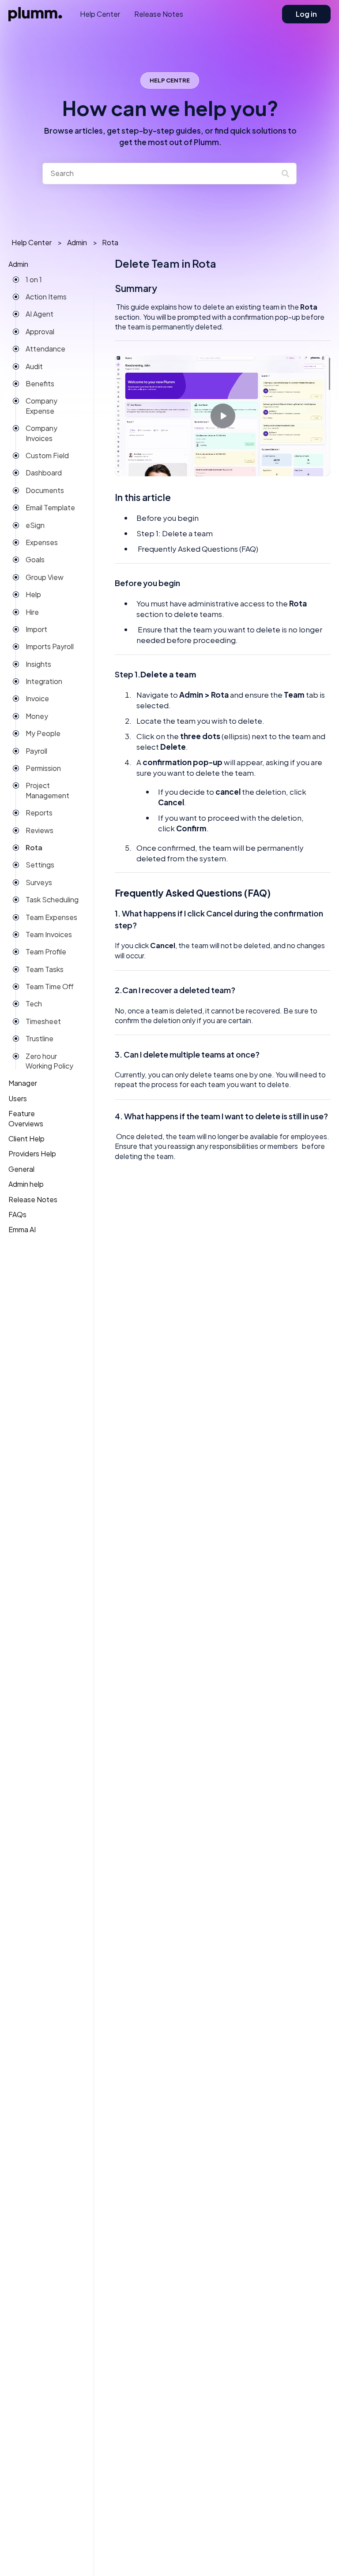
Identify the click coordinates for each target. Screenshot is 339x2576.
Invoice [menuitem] (37, 698)
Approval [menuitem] (40, 331)
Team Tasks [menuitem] (45, 969)
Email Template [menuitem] (50, 507)
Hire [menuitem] (32, 612)
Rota (110, 242)
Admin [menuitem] (18, 264)
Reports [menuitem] (39, 813)
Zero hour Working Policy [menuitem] (49, 1061)
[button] (73, 267)
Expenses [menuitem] (42, 542)
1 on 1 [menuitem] (34, 279)
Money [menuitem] (37, 716)
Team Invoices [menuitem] (49, 934)
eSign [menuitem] (35, 525)
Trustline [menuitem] (40, 1038)
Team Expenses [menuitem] (51, 917)
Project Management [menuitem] (47, 790)
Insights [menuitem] (38, 664)
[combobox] (161, 173)
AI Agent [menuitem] (40, 314)
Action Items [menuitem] (46, 297)
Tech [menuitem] (34, 1004)
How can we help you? (170, 121)
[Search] (288, 173)
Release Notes (159, 14)
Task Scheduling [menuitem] (52, 899)
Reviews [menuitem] (40, 830)
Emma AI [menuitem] (22, 1229)
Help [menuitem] (33, 594)
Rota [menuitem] (34, 847)
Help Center (100, 14)
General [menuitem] (21, 1169)
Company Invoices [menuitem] (41, 433)
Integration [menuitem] (44, 681)
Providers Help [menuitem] (32, 1153)
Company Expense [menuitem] (41, 406)
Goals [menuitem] (35, 559)
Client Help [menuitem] (26, 1138)
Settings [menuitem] (40, 865)
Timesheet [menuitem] (43, 1021)
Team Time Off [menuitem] (50, 986)
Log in (306, 14)
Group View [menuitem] (45, 577)
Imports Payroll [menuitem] (50, 646)
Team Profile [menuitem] (46, 952)
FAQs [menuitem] (17, 1214)
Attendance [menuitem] (45, 349)
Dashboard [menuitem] (44, 473)
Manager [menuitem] (23, 1083)
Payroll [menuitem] (36, 751)
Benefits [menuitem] (40, 383)
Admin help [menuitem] (26, 1184)
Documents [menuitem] (45, 490)
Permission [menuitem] (43, 768)
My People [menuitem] (43, 733)
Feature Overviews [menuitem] (26, 1118)
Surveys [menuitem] (39, 882)
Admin (77, 242)
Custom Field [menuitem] (47, 455)
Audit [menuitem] (34, 366)
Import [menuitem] (36, 629)
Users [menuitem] (18, 1098)
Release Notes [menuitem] (33, 1199)
